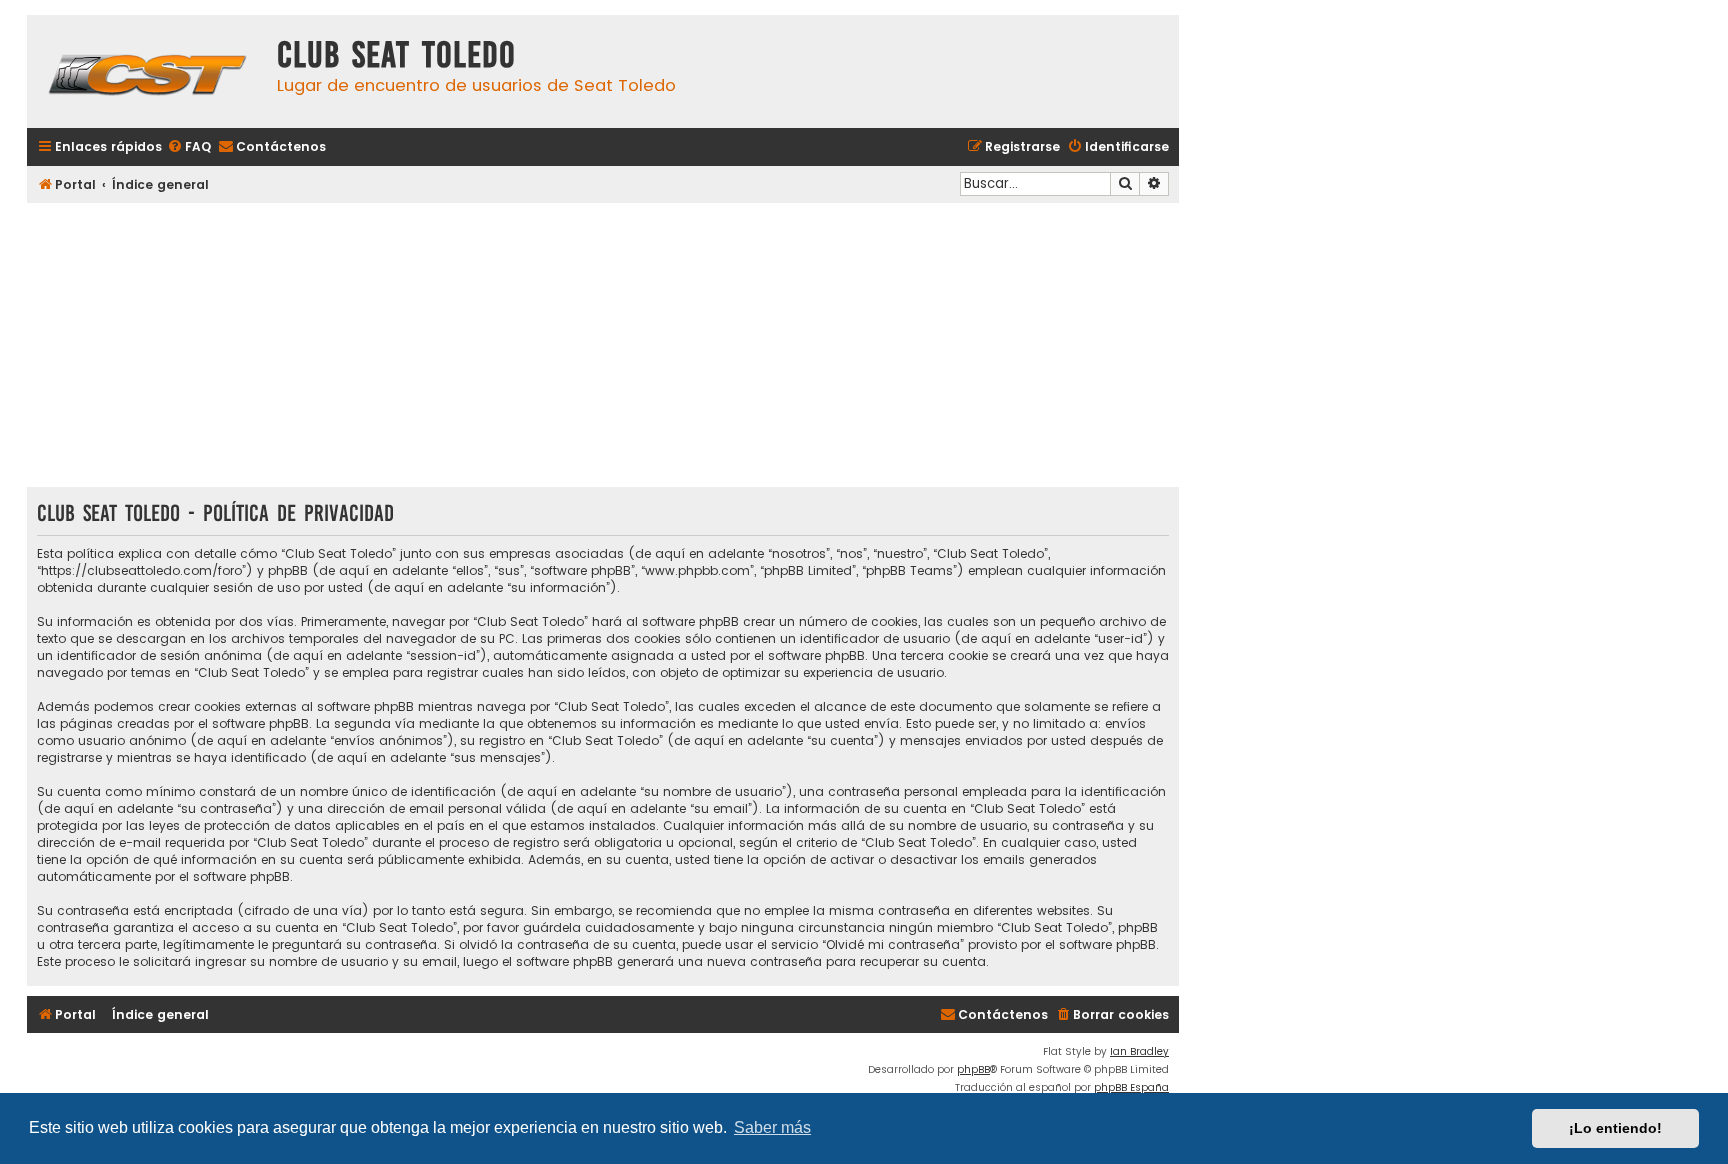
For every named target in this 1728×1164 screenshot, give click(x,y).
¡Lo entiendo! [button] (1615, 1128)
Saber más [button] (772, 1127)
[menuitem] (189, 147)
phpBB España (1131, 1087)
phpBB (973, 1069)
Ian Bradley (1139, 1051)
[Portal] (147, 71)
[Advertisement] (603, 347)
